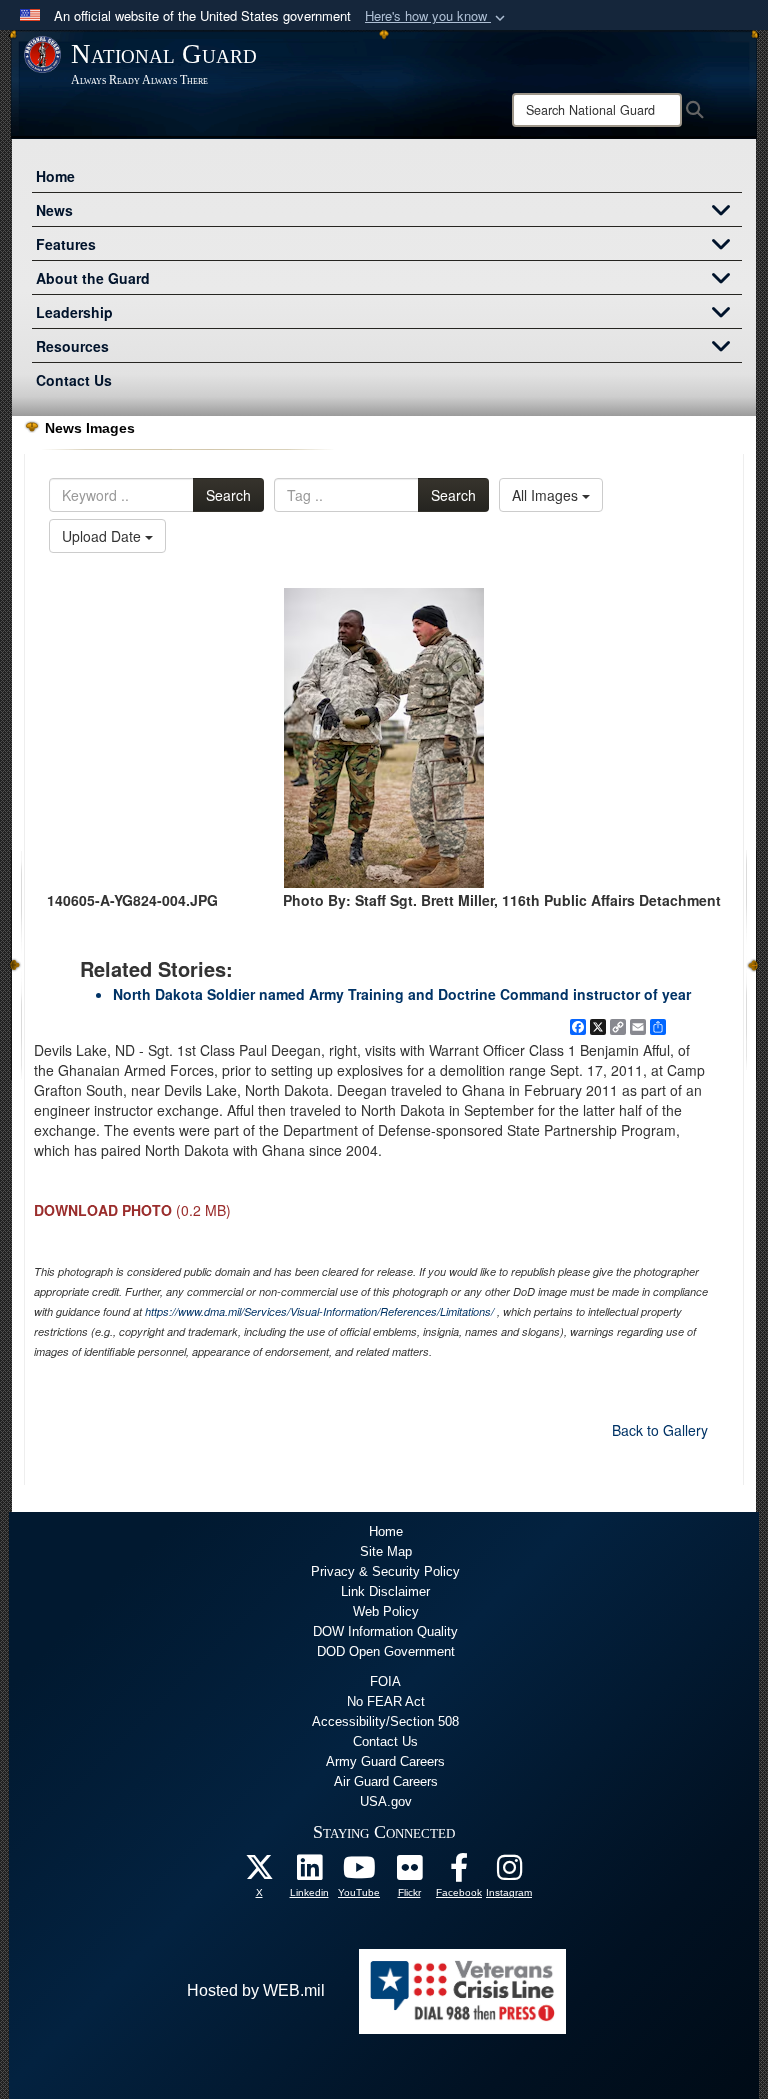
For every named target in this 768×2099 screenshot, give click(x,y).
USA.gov (386, 1801)
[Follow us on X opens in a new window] (259, 1872)
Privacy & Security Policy (385, 1571)
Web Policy (386, 1611)
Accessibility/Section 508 (385, 1721)
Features (66, 244)
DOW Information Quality (385, 1631)
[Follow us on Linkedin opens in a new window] (309, 1872)
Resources (72, 346)
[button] (437, 16)
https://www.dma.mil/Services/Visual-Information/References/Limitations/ (319, 1311)
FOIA (385, 1681)
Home (55, 176)
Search (228, 495)
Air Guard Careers (386, 1781)
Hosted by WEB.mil (256, 1990)
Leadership (74, 312)
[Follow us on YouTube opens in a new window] (359, 1872)
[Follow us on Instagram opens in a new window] (509, 1872)
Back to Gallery (660, 1430)
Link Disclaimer (385, 1591)
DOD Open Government (386, 1651)
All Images (547, 495)
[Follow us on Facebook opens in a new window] (459, 1872)
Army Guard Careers (385, 1761)
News (54, 210)
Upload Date (103, 536)
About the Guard (93, 278)
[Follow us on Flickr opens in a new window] (409, 1872)
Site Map (386, 1551)
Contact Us (74, 380)
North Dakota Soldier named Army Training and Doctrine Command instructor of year (402, 994)
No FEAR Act (386, 1701)
